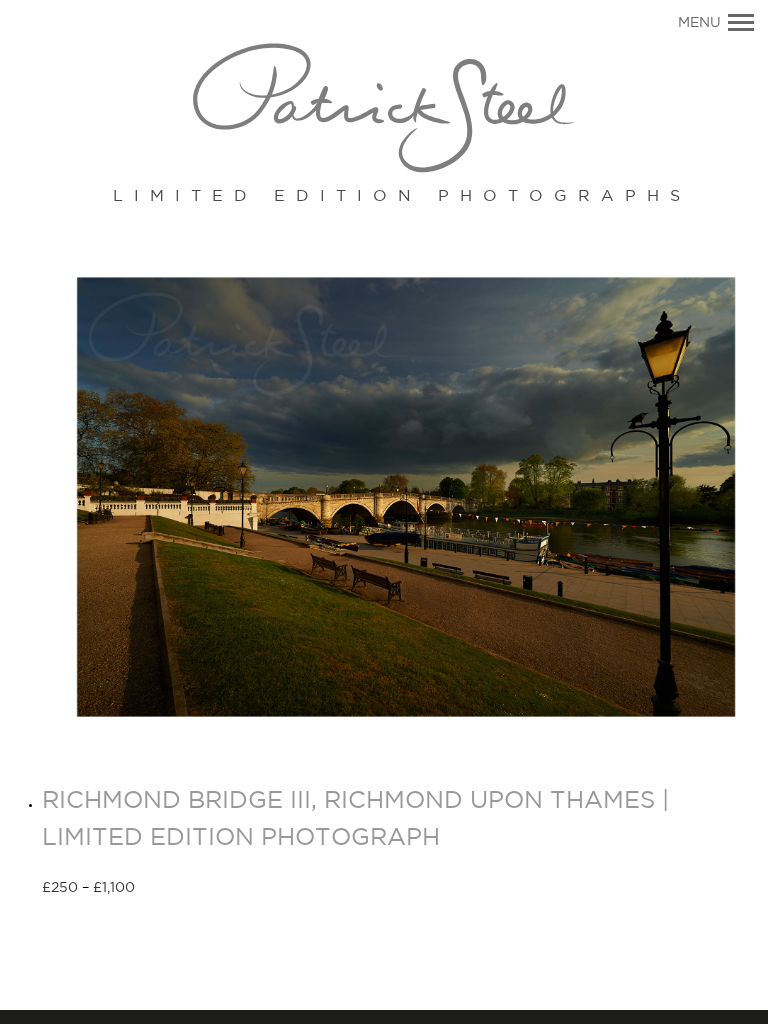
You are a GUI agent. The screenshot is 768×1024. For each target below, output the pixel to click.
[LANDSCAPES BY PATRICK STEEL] (384, 109)
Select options (206, 889)
